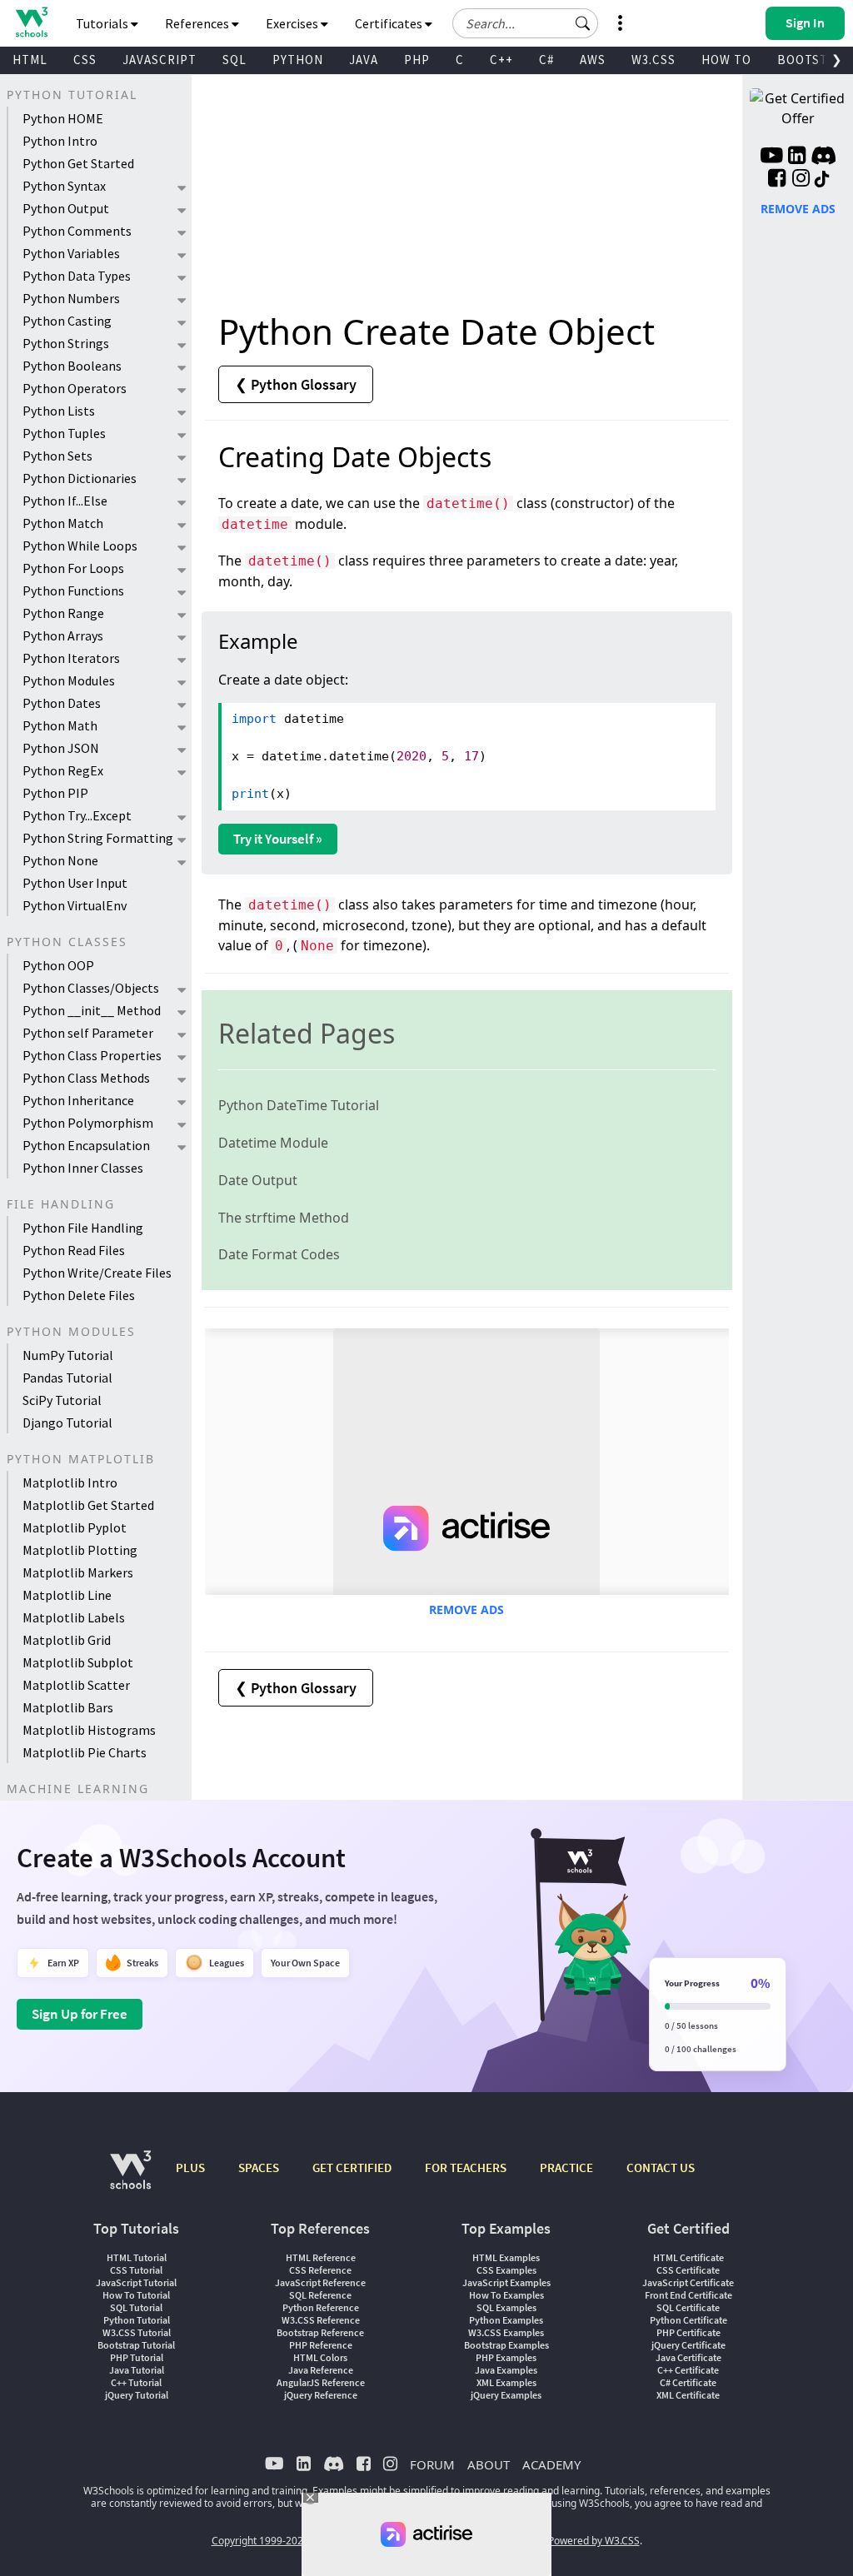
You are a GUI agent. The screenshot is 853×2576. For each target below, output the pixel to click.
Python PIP (55, 793)
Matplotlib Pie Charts (85, 1752)
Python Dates (62, 703)
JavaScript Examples (506, 2282)
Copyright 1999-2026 (260, 2541)
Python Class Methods (86, 1078)
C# (546, 60)
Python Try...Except (77, 815)
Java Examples (506, 2370)
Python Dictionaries (80, 478)
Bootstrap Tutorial (136, 2345)
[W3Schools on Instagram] (801, 180)
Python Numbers (71, 298)
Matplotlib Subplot (78, 1662)
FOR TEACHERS (466, 2167)
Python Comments (77, 231)
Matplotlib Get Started (88, 1505)
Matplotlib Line (67, 1595)
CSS (85, 60)
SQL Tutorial (136, 2307)
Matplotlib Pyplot (75, 1527)
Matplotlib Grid (67, 1640)
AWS (593, 60)
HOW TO (726, 60)
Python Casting (67, 321)
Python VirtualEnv (75, 905)
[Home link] (31, 22)
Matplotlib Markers (78, 1572)
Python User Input (75, 883)
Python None (60, 860)
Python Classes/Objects (91, 988)
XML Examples (506, 2382)
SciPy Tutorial (62, 1400)
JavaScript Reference (320, 2282)
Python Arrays (63, 635)
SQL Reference (320, 2295)
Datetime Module (273, 1143)
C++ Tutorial (136, 2382)
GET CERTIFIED (352, 2167)
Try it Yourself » (278, 839)
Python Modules (69, 680)
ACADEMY (551, 2464)
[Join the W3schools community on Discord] (823, 157)
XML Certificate (688, 2395)
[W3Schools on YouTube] (771, 157)
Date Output (258, 1180)
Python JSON (61, 748)
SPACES (259, 2167)
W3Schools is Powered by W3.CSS (562, 2541)
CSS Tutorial (136, 2270)
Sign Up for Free (80, 2014)
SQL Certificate (688, 2307)
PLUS (190, 2167)
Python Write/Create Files (97, 1273)
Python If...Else (65, 501)
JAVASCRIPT (160, 60)
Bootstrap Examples (506, 2345)
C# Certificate (688, 2382)
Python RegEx (63, 770)
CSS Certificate (688, 2270)
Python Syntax (64, 186)
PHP (417, 60)
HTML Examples (506, 2257)
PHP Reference (321, 2345)
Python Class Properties (92, 1055)
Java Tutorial (137, 2370)
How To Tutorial (136, 2295)
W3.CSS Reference (321, 2320)
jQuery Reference (321, 2395)
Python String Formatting (98, 838)
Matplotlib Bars (68, 1707)
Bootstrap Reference (320, 2332)
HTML (30, 60)
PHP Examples (506, 2357)
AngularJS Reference (321, 2382)
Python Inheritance (78, 1100)
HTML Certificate (688, 2257)
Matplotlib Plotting (80, 1550)
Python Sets (57, 456)
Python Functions (73, 590)
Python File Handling (83, 1228)
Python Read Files (74, 1250)
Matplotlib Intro (70, 1482)
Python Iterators (71, 658)
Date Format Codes (279, 1254)
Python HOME (63, 118)
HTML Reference (321, 2257)
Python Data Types (77, 276)
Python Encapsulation (86, 1145)
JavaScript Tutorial (136, 2282)
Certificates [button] (390, 23)
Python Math (60, 725)
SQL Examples (506, 2307)
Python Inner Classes (83, 1168)
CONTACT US (661, 2167)
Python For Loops (73, 568)
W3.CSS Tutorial (137, 2332)
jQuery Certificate (688, 2345)
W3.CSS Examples (506, 2332)
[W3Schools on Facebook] (777, 180)
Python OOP (58, 965)
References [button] (198, 23)
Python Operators (75, 388)
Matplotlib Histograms (89, 1730)
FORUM (432, 2464)
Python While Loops (80, 546)
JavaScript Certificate (688, 2282)
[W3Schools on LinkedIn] (797, 157)
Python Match (63, 523)
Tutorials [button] (103, 23)
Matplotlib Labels (74, 1617)
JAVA (364, 60)
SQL (234, 60)
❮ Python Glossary (296, 384)
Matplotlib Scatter (76, 1685)
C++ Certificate (688, 2370)
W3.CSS (653, 60)
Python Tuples (64, 433)
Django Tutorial (67, 1423)
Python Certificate (688, 2320)
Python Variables (71, 253)
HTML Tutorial (137, 2257)
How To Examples (506, 2295)
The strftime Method (284, 1218)
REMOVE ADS (466, 1609)
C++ (501, 60)
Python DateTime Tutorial (299, 1105)
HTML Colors (320, 2357)
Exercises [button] (293, 23)
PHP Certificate (688, 2332)
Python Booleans (72, 366)
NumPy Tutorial (68, 1355)
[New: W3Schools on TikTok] (822, 180)
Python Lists (59, 411)
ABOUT (489, 2464)
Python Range (63, 613)
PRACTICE (566, 2167)
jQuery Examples (506, 2395)
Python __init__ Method (92, 1010)
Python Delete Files (79, 1295)
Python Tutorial (137, 2320)
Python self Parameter (88, 1033)
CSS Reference (320, 2270)
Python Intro (60, 141)
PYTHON (298, 60)
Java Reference (321, 2370)
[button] (583, 23)
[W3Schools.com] (130, 2178)
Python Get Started (78, 163)
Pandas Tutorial (67, 1378)
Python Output (66, 208)
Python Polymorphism (88, 1123)
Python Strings (66, 343)
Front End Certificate (688, 2295)
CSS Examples (506, 2270)
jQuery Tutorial (137, 2395)
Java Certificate (688, 2357)
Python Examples (506, 2320)
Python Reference (321, 2307)
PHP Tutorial (137, 2357)
